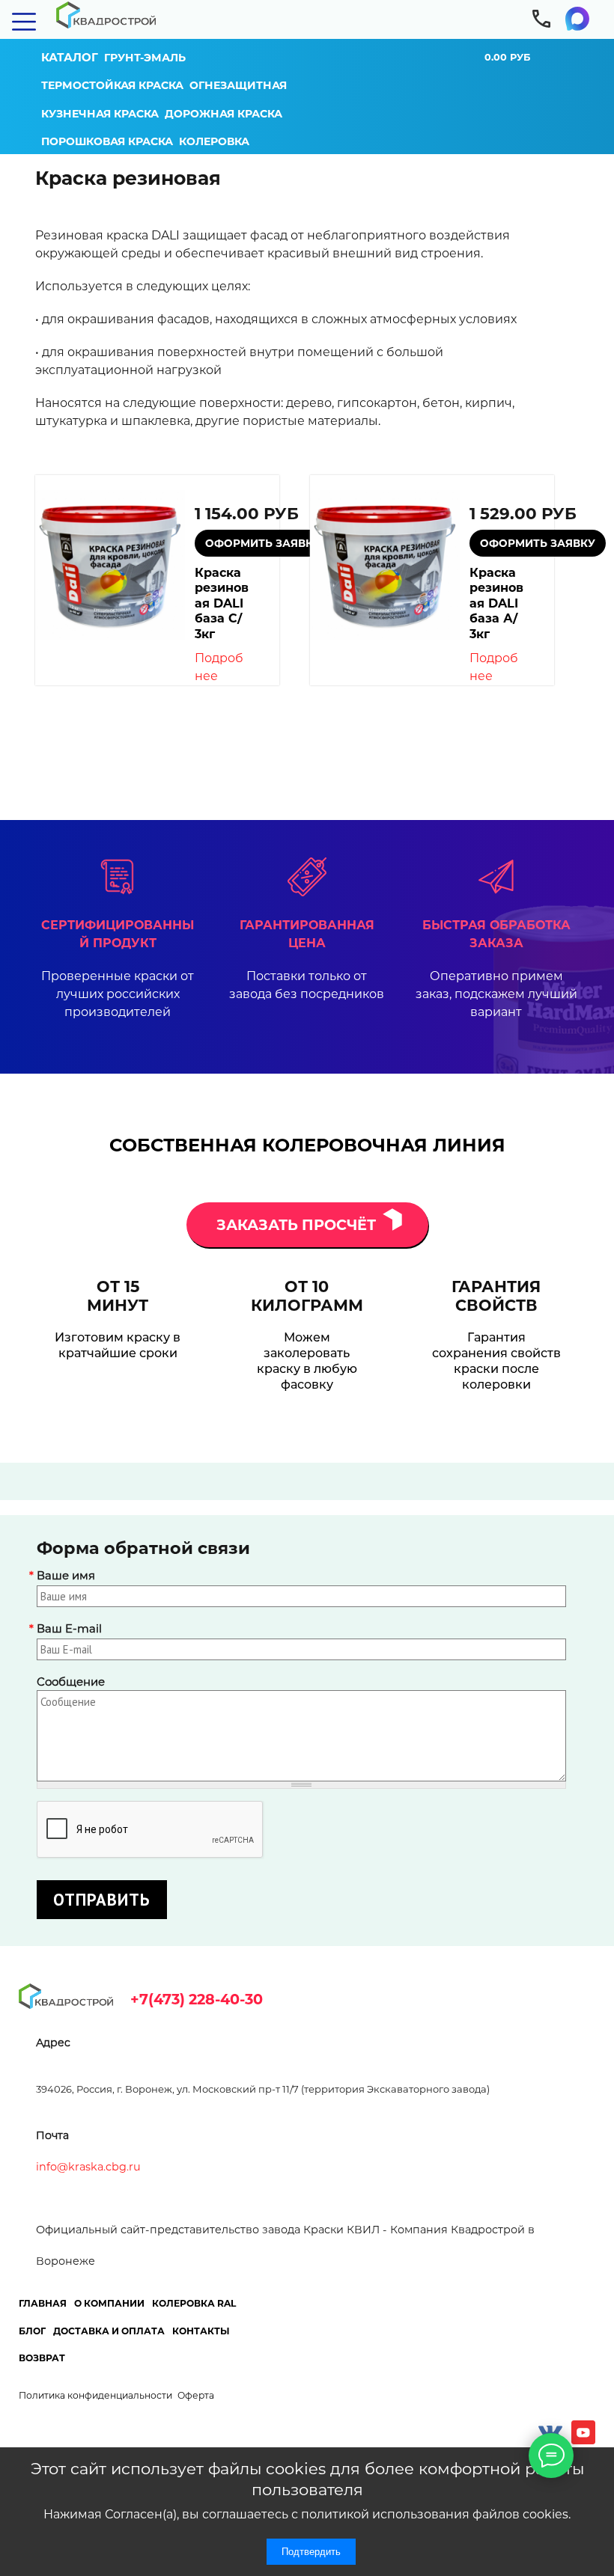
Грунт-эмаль (145, 58)
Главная (43, 2303)
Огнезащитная (238, 85)
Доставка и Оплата (109, 2331)
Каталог (70, 57)
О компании (109, 2303)
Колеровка (214, 141)
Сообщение (71, 1682)
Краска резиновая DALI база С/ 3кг (222, 603)
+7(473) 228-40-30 (197, 1999)
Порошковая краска (107, 141)
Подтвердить (311, 2552)
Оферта (196, 2395)
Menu (24, 21)
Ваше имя (66, 1576)
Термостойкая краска (112, 85)
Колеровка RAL (194, 2303)
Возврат (42, 2358)
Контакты (201, 2331)
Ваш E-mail (69, 1629)
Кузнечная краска (100, 114)
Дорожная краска (224, 114)
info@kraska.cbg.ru (88, 2167)
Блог (32, 2331)
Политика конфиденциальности (95, 2395)
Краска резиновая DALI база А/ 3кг (496, 603)
